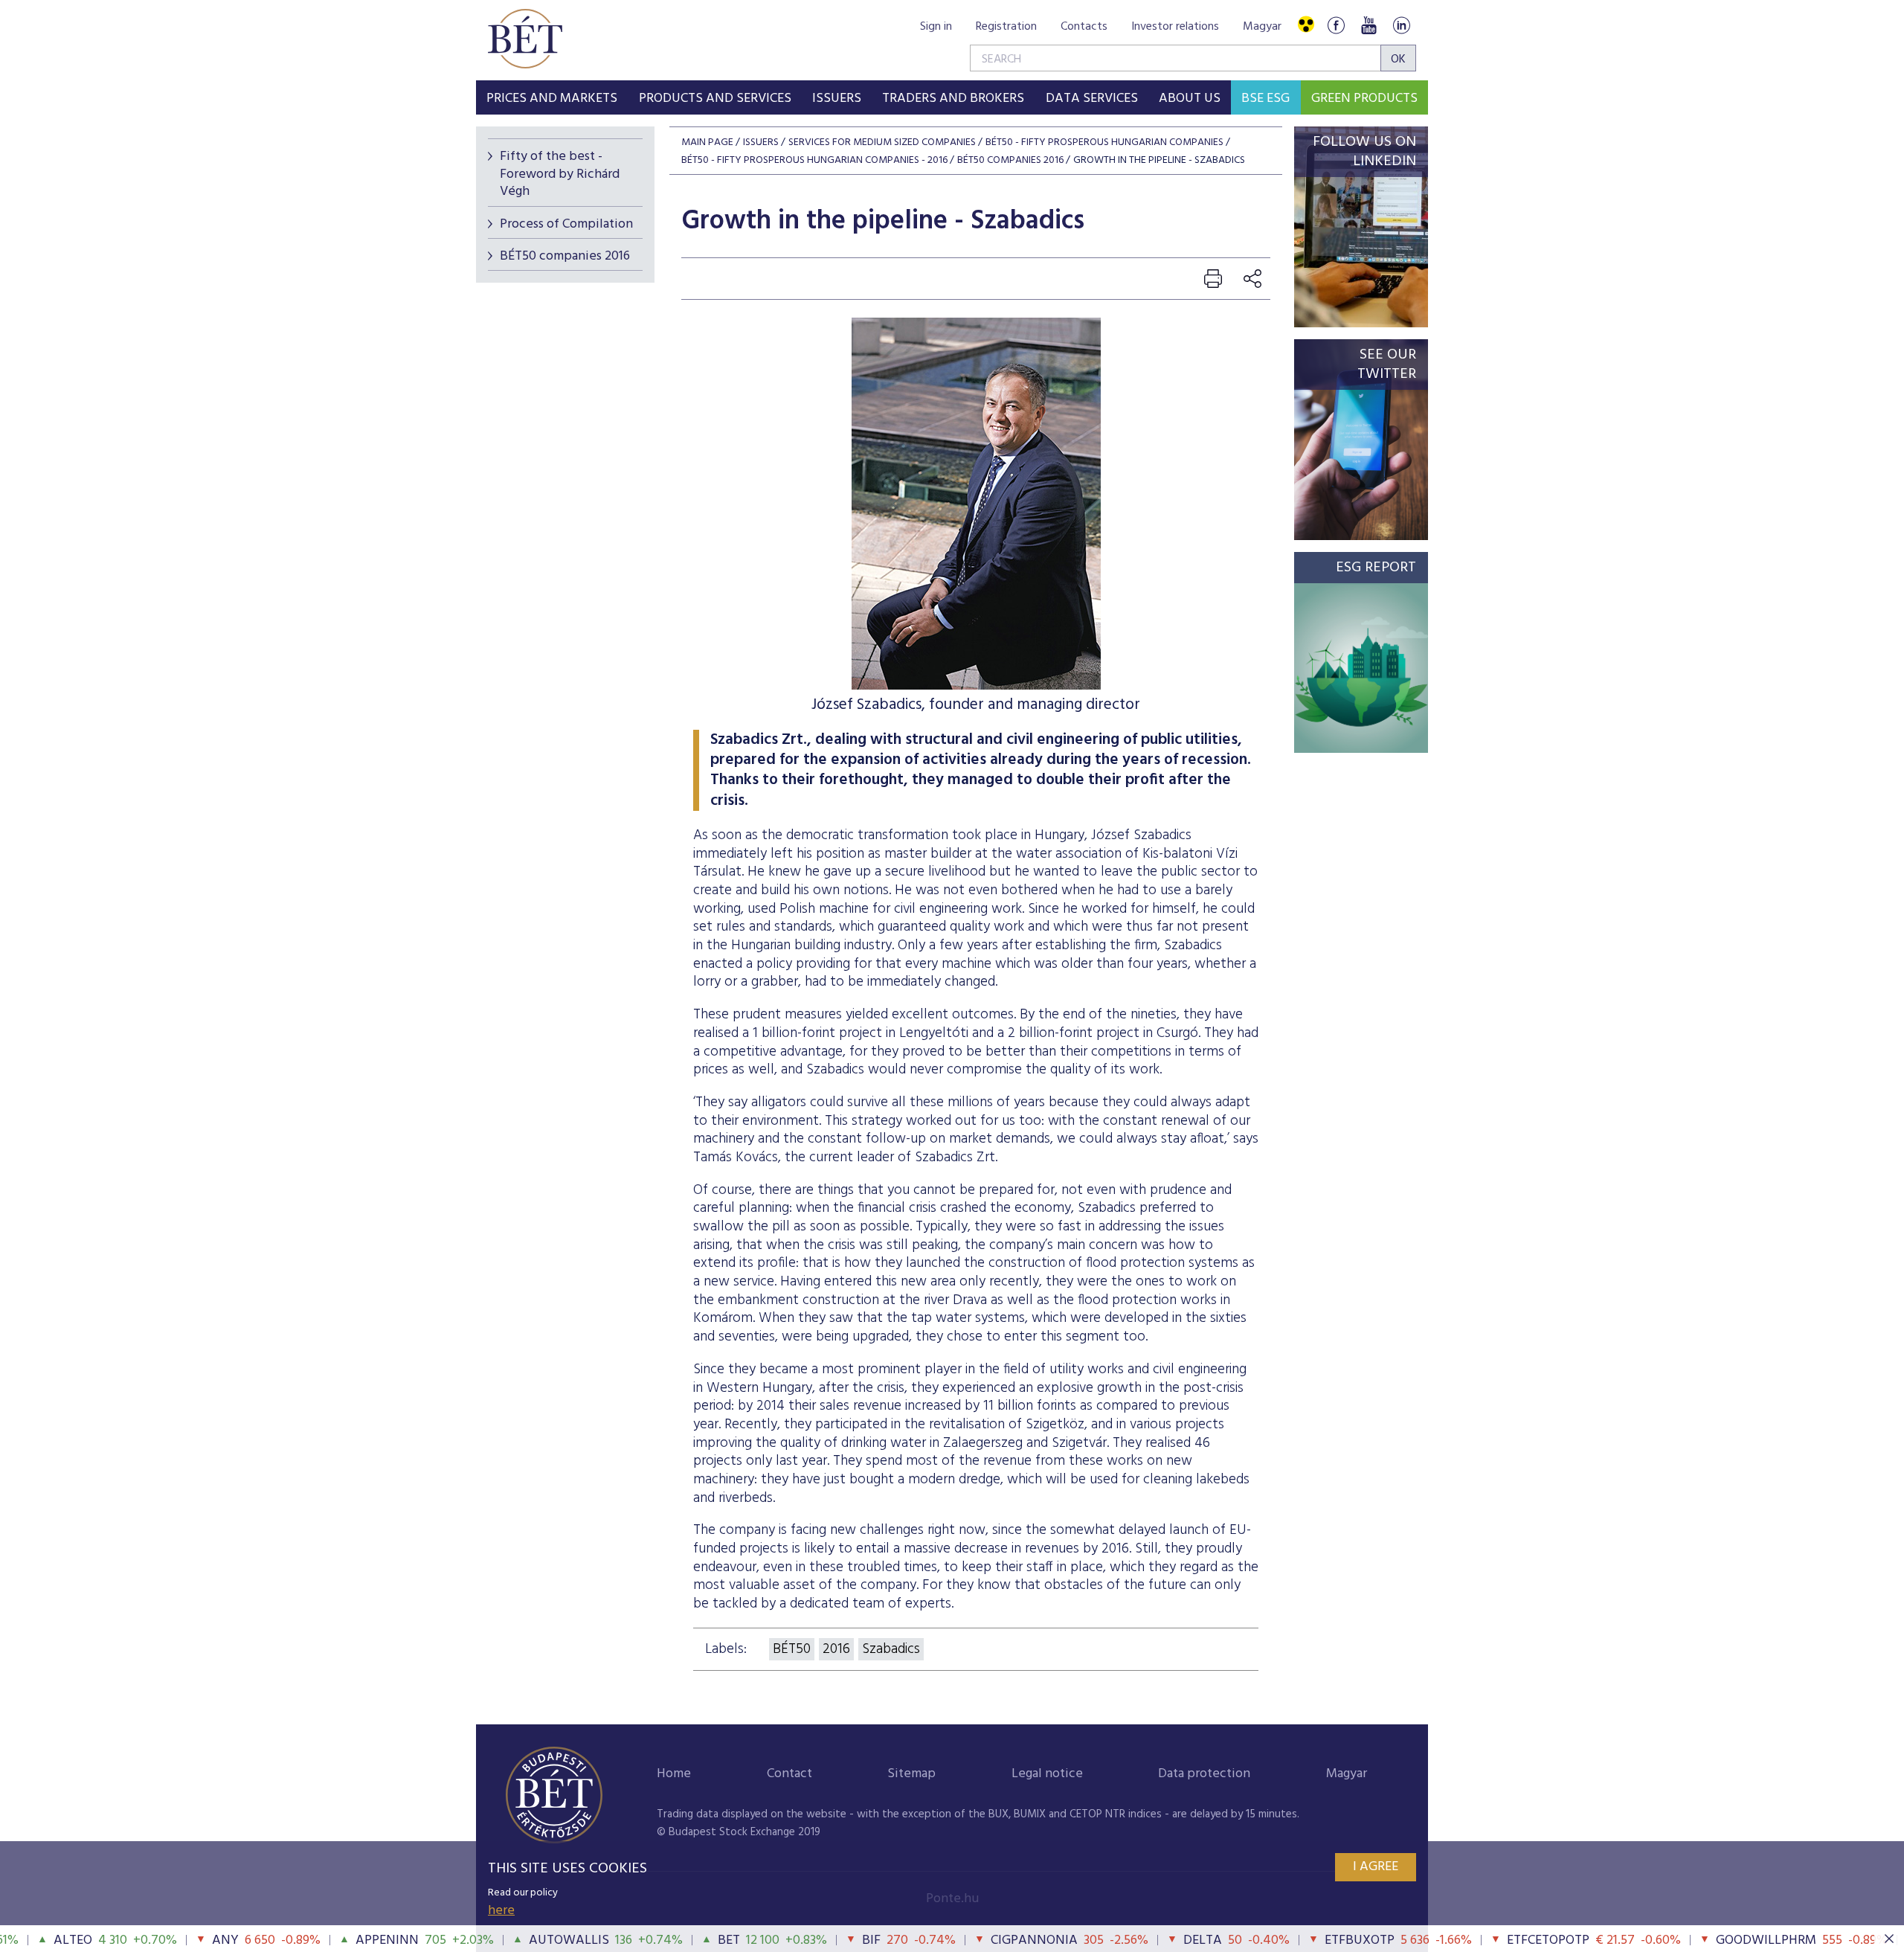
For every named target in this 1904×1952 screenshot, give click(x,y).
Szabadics (891, 1649)
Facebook (1336, 25)
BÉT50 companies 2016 (565, 256)
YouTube (1368, 25)
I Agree (1376, 1867)
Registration (1006, 27)
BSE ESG (1265, 99)
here (501, 1911)
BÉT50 (792, 1649)
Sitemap (911, 1774)
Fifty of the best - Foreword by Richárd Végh (560, 174)
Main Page (707, 142)
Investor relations (1175, 27)
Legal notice (1047, 1774)
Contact (789, 1774)
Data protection (1204, 1774)
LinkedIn (1401, 25)
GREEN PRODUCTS (1364, 99)
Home (674, 1774)
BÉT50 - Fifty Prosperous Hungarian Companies (1104, 142)
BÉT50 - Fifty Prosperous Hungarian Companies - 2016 (814, 160)
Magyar (1262, 27)
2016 (836, 1649)
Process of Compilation (566, 224)
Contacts (1084, 27)
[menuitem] (552, 97)
